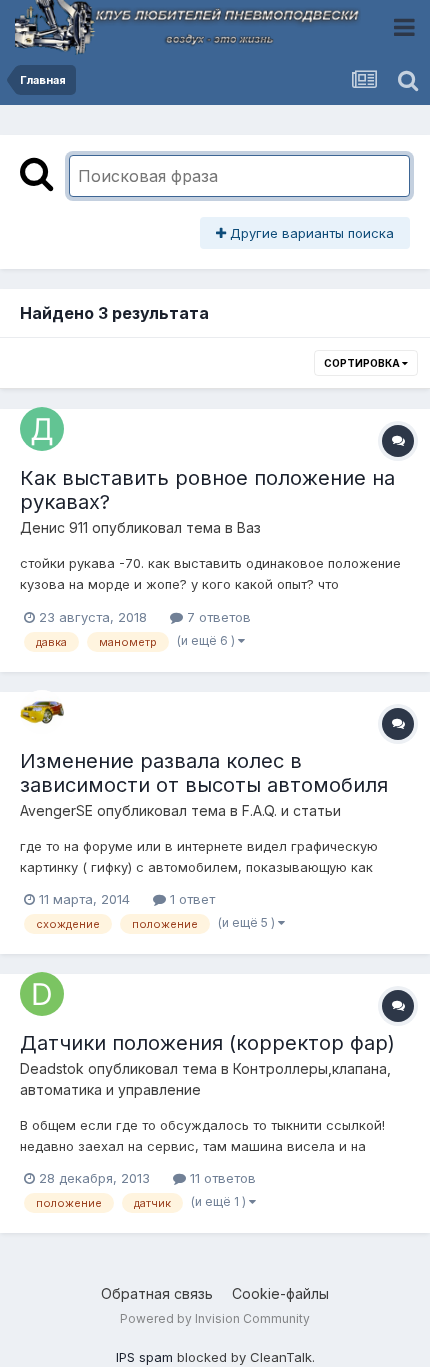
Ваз (249, 527)
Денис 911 (54, 527)
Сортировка (363, 363)
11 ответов (221, 1178)
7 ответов (217, 617)
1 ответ (190, 899)
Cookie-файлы (280, 1293)
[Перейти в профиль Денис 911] (42, 429)
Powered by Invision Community (215, 1318)
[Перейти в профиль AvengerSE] (42, 712)
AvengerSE (56, 810)
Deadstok (52, 1068)
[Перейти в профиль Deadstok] (42, 994)
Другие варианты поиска (310, 233)
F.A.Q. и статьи (291, 810)
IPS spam (144, 1357)
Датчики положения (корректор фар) (207, 1043)
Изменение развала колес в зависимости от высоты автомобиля (204, 773)
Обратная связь (157, 1293)
